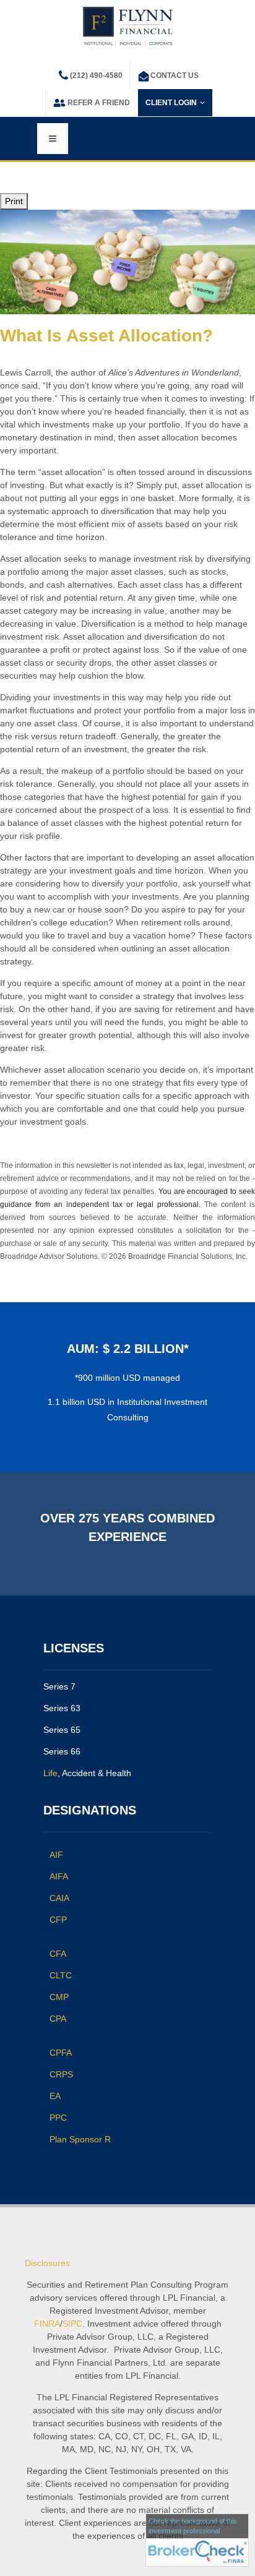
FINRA (47, 2324)
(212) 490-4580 (96, 75)
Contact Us (175, 75)
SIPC (72, 2324)
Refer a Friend (99, 103)
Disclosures (47, 2263)
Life (50, 1773)
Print (14, 201)
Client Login (171, 103)
